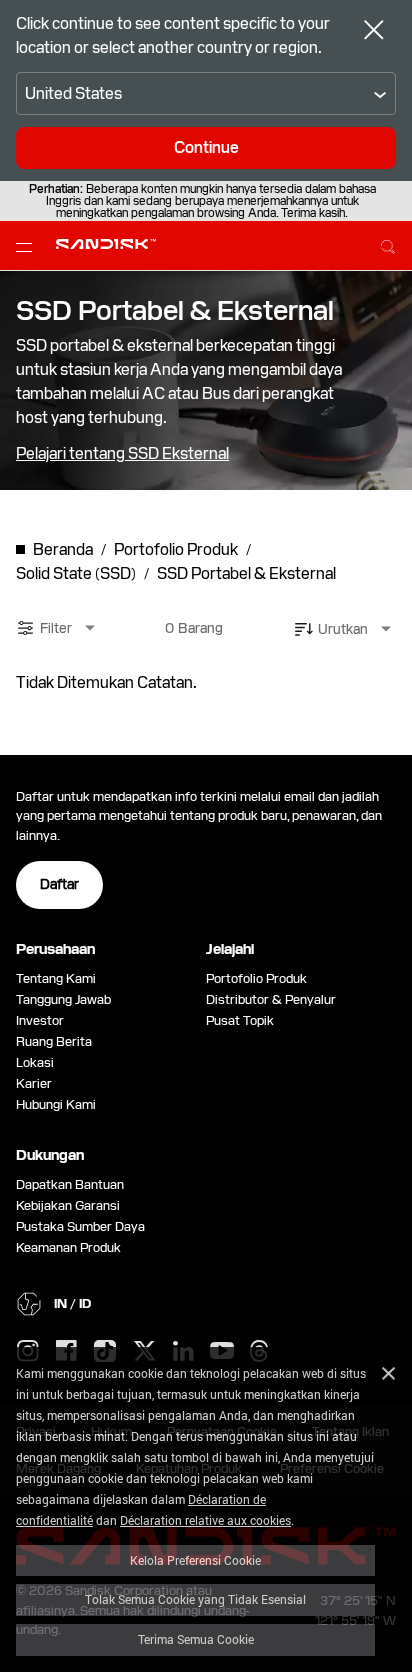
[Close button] (374, 32)
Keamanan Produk (68, 1247)
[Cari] (388, 244)
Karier (34, 1083)
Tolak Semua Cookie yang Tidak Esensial (195, 1599)
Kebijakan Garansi (68, 1205)
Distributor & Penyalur (271, 999)
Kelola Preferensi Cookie (195, 1560)
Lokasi (35, 1062)
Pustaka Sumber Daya (80, 1226)
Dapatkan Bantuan (70, 1184)
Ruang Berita (54, 1041)
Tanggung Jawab (63, 999)
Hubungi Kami (56, 1104)
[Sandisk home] (106, 244)
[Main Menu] (28, 246)
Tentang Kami (56, 978)
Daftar (59, 884)
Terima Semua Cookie (196, 1639)
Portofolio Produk (256, 978)
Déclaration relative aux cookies (205, 1520)
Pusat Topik (240, 1020)
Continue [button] (206, 147)
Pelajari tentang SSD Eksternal (122, 454)
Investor (40, 1020)
